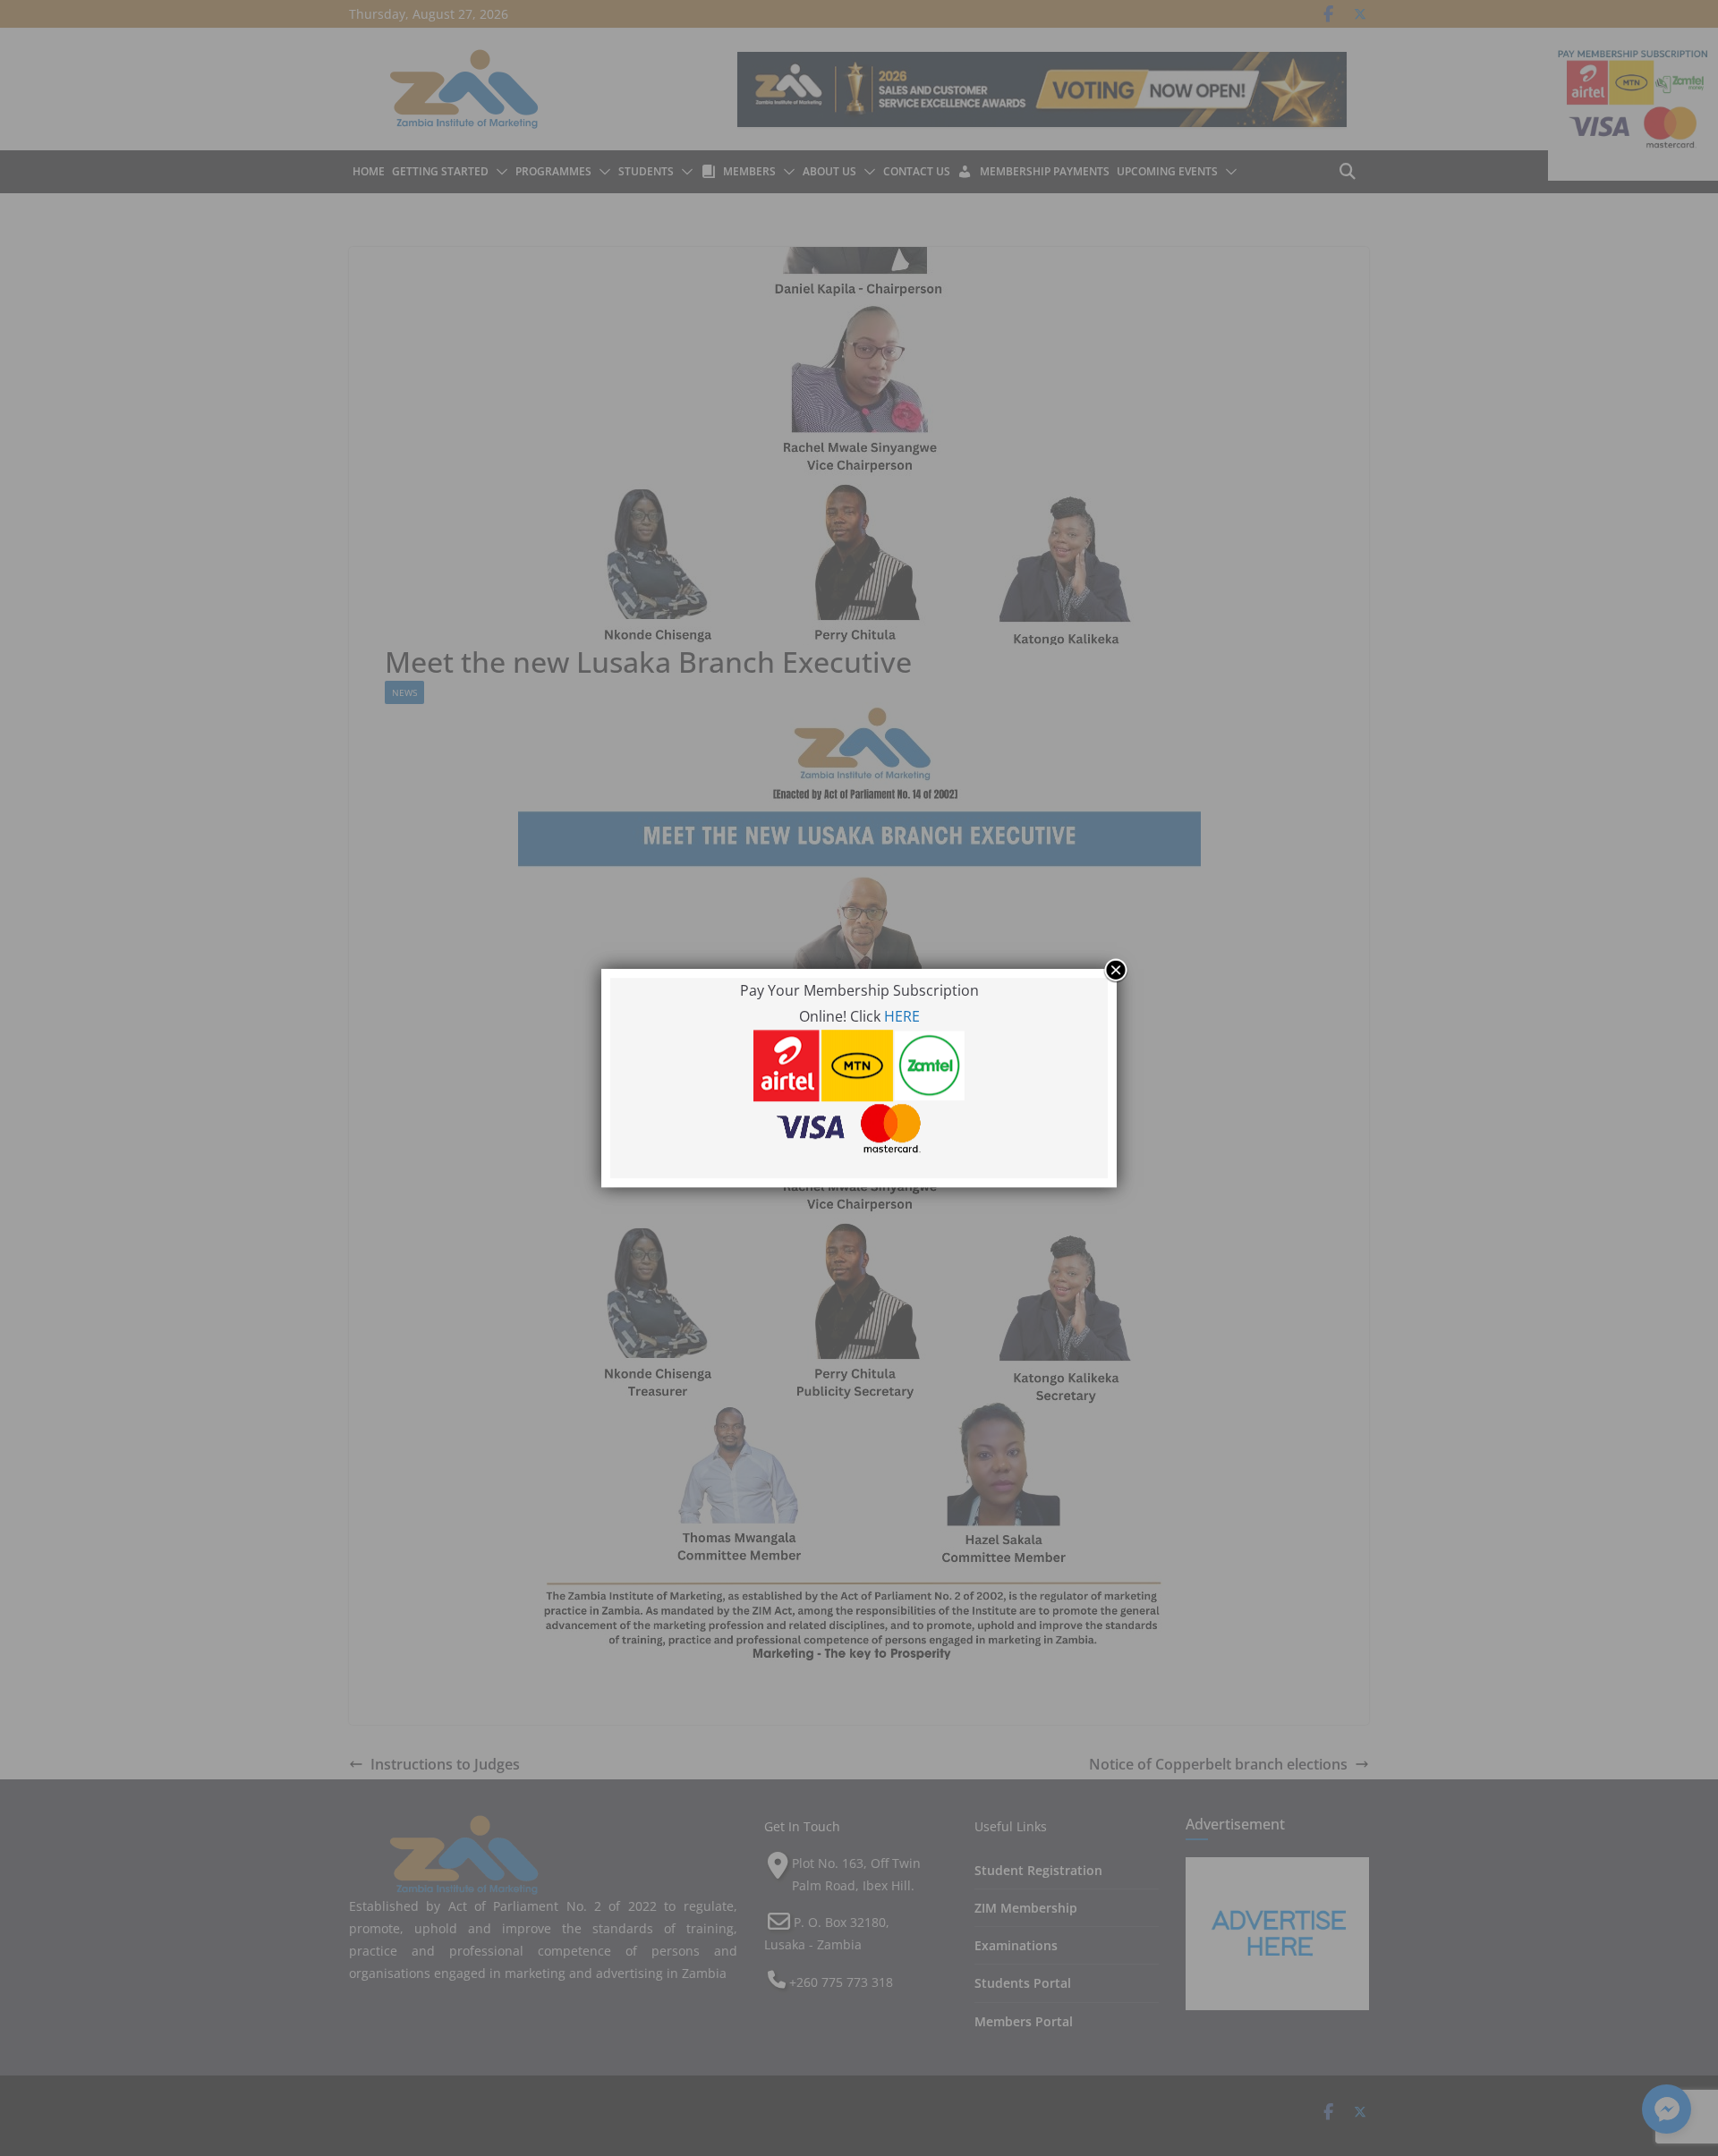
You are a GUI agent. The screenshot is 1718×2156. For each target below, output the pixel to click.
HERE (902, 1016)
